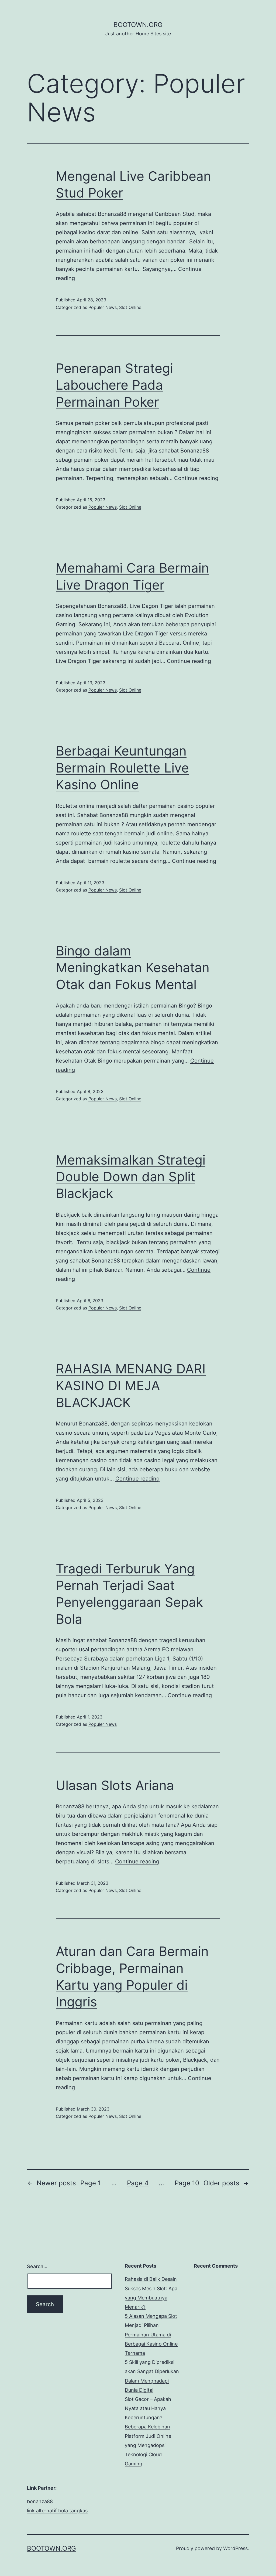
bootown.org (138, 25)
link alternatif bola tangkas (57, 2511)
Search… (37, 2266)
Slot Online (130, 307)
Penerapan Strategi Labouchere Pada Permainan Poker (114, 385)
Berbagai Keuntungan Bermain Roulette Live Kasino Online (122, 768)
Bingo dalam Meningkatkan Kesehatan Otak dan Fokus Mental (133, 968)
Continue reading (196, 478)
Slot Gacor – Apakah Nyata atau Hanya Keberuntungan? (148, 2408)
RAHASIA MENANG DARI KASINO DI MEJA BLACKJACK (131, 1386)
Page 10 (187, 2183)
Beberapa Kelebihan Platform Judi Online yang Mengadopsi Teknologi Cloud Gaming (148, 2445)
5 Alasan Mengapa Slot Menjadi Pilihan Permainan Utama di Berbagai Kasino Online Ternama (151, 2335)
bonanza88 (40, 2501)
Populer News (103, 307)
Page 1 (91, 2183)
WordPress (235, 2548)
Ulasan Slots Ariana (115, 1785)
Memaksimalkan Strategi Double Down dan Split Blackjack (131, 1177)
